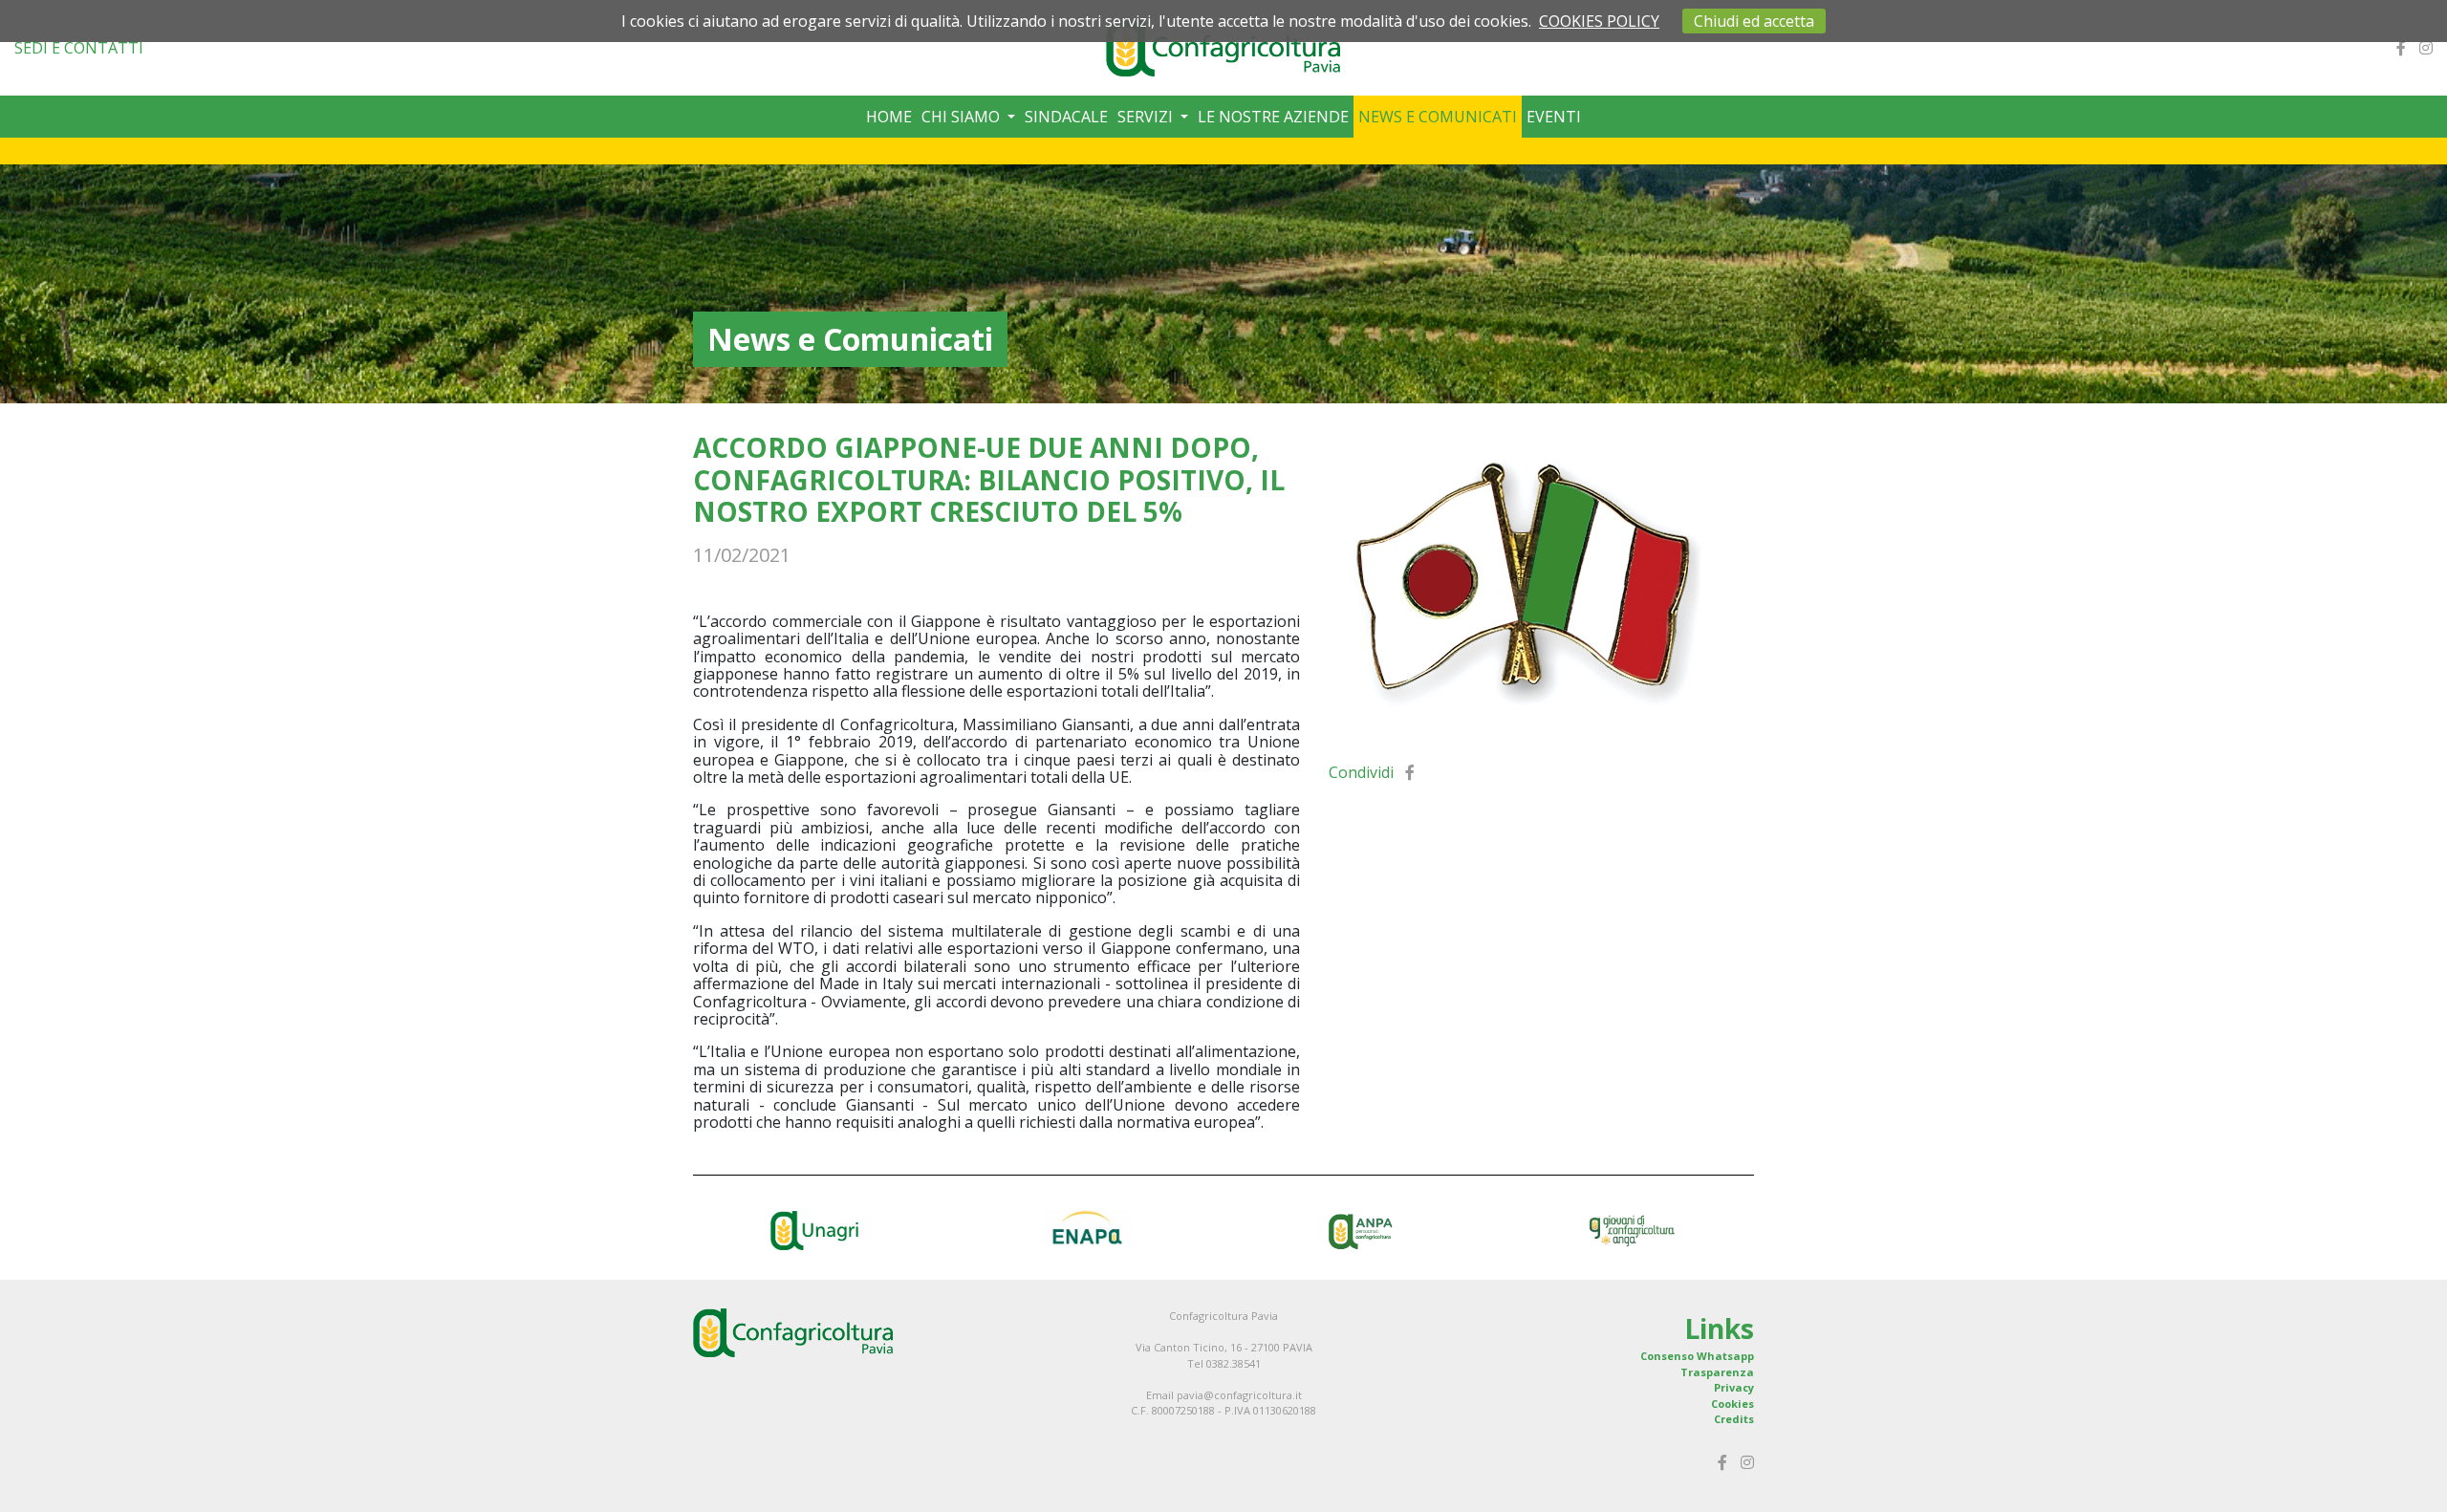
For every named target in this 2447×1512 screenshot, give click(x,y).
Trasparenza (1717, 1372)
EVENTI (1554, 117)
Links (1719, 1328)
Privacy (1734, 1387)
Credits (1734, 1419)
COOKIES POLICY (1599, 21)
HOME (889, 117)
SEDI (79, 48)
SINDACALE (1066, 117)
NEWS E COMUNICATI (1438, 117)
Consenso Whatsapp (1697, 1356)
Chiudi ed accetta (1754, 21)
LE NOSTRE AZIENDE (1273, 117)
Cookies (1732, 1404)
